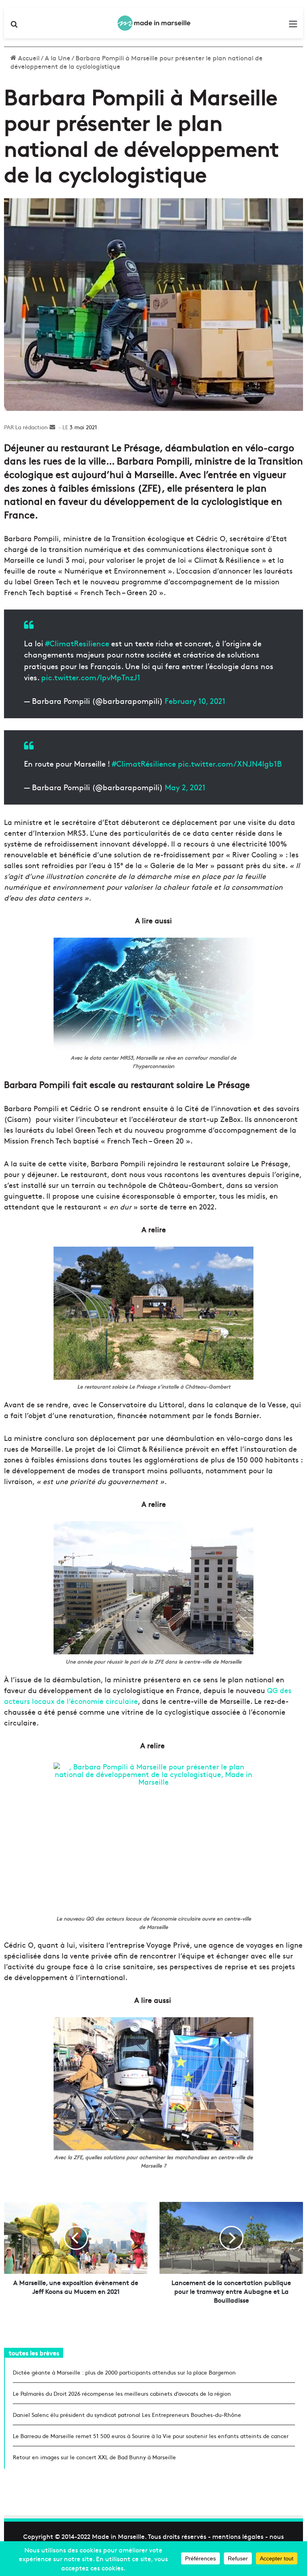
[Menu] (293, 26)
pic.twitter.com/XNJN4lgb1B (230, 763)
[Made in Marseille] (153, 23)
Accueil (28, 58)
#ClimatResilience (77, 643)
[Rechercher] (14, 26)
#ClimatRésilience (144, 763)
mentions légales (238, 2536)
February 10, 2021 (195, 701)
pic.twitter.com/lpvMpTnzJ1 (91, 677)
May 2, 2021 (185, 787)
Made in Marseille (118, 2536)
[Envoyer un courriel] (52, 427)
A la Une (58, 58)
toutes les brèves (34, 2353)
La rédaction (32, 427)
